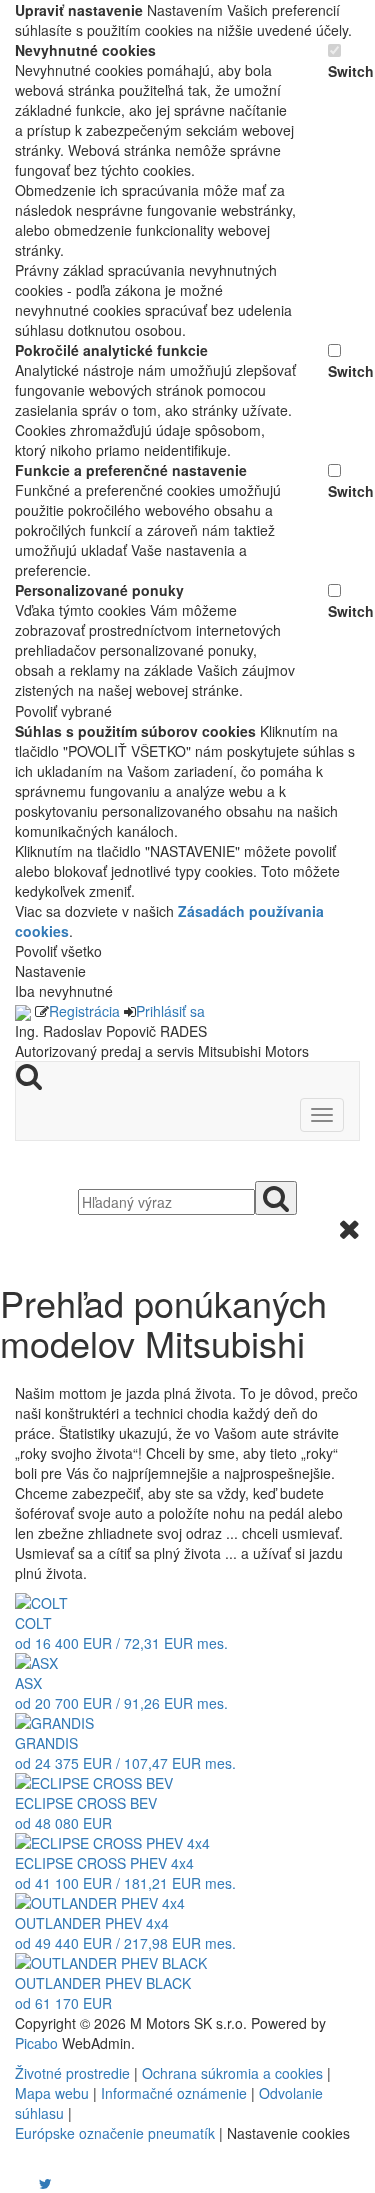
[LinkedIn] (58, 2183)
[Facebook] (17, 2183)
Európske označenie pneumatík (115, 2133)
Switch (344, 71)
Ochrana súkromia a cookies (232, 2073)
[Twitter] (45, 2183)
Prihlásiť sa (170, 1011)
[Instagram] (33, 2183)
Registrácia (84, 1011)
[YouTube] (25, 2183)
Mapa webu (52, 2093)
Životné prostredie (72, 2073)
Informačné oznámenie (174, 2093)
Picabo (36, 2043)
